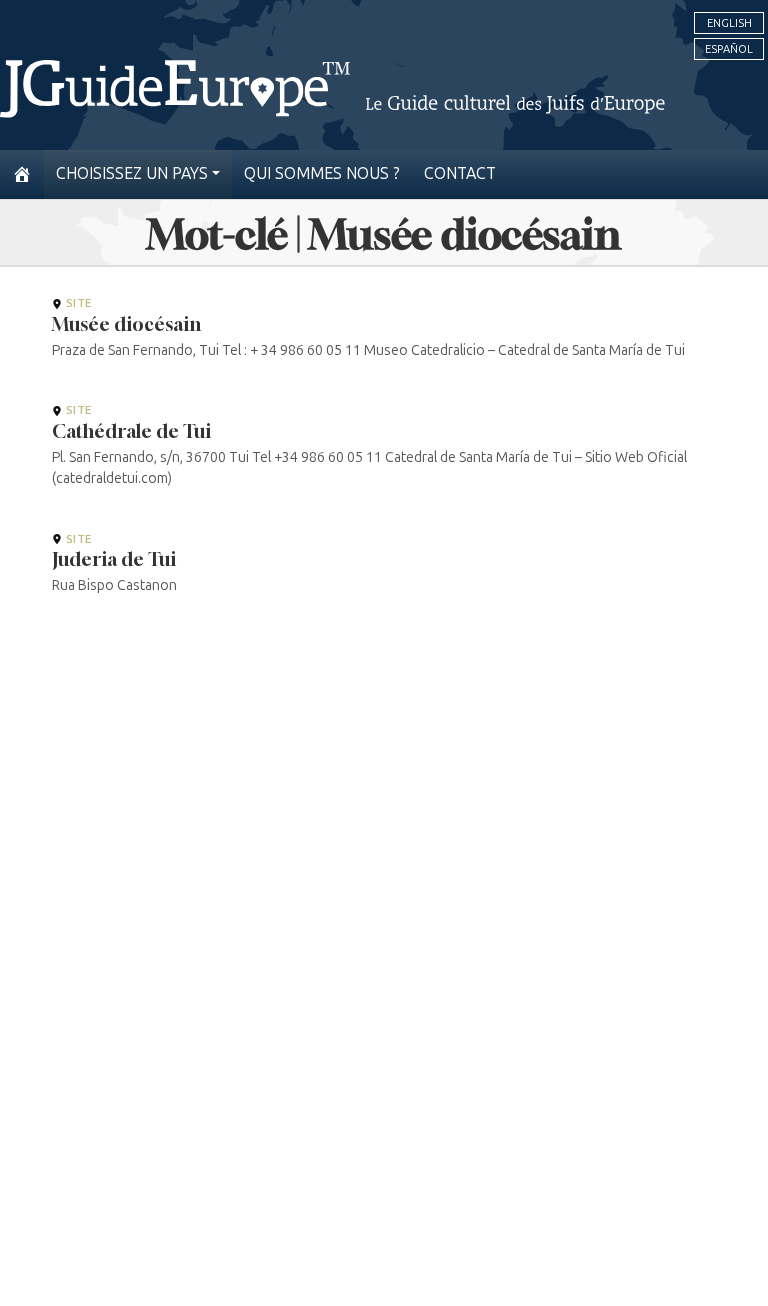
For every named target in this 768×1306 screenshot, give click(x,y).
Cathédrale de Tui (131, 431)
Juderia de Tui (114, 559)
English (729, 23)
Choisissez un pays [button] (132, 173)
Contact (460, 173)
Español (729, 49)
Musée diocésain (126, 324)
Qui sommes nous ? (322, 173)
